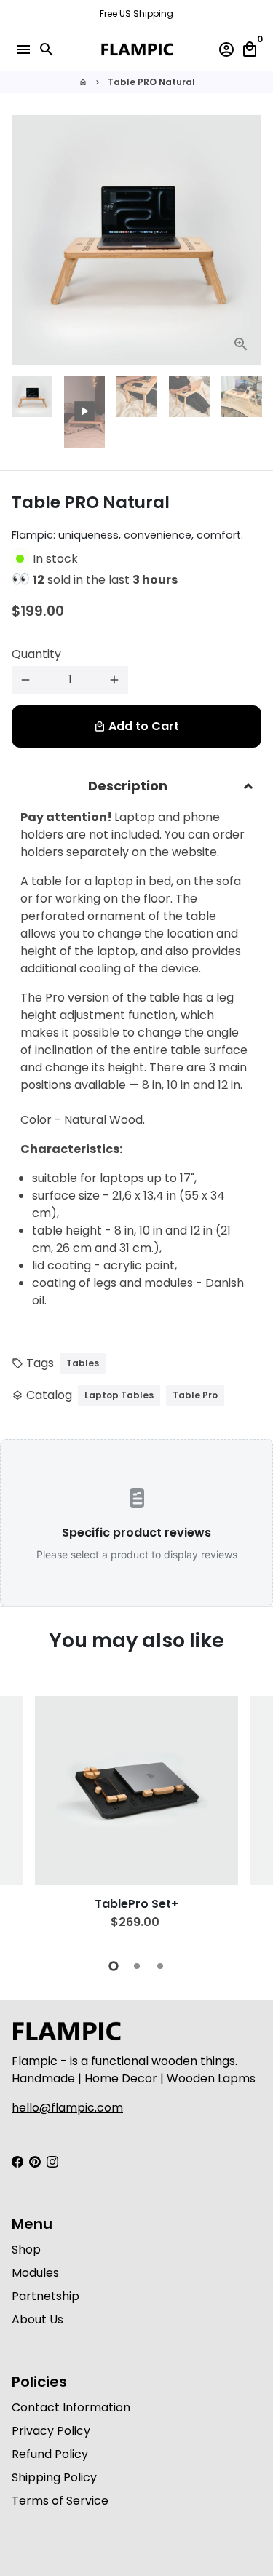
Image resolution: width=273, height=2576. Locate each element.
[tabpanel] (136, 1819)
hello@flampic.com (67, 2108)
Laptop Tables (119, 1395)
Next (248, 240)
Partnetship (45, 2296)
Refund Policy (50, 2454)
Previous (25, 1818)
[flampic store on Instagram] (52, 2161)
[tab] (136, 786)
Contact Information (71, 2407)
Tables (83, 1363)
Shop (26, 2250)
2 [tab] (137, 1966)
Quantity (36, 654)
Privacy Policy (51, 2431)
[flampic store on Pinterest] (35, 2161)
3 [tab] (160, 1966)
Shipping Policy (54, 2477)
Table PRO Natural (151, 82)
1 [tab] (114, 1966)
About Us (37, 2319)
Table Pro (195, 1395)
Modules (35, 2273)
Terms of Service (60, 2501)
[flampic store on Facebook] (17, 2161)
